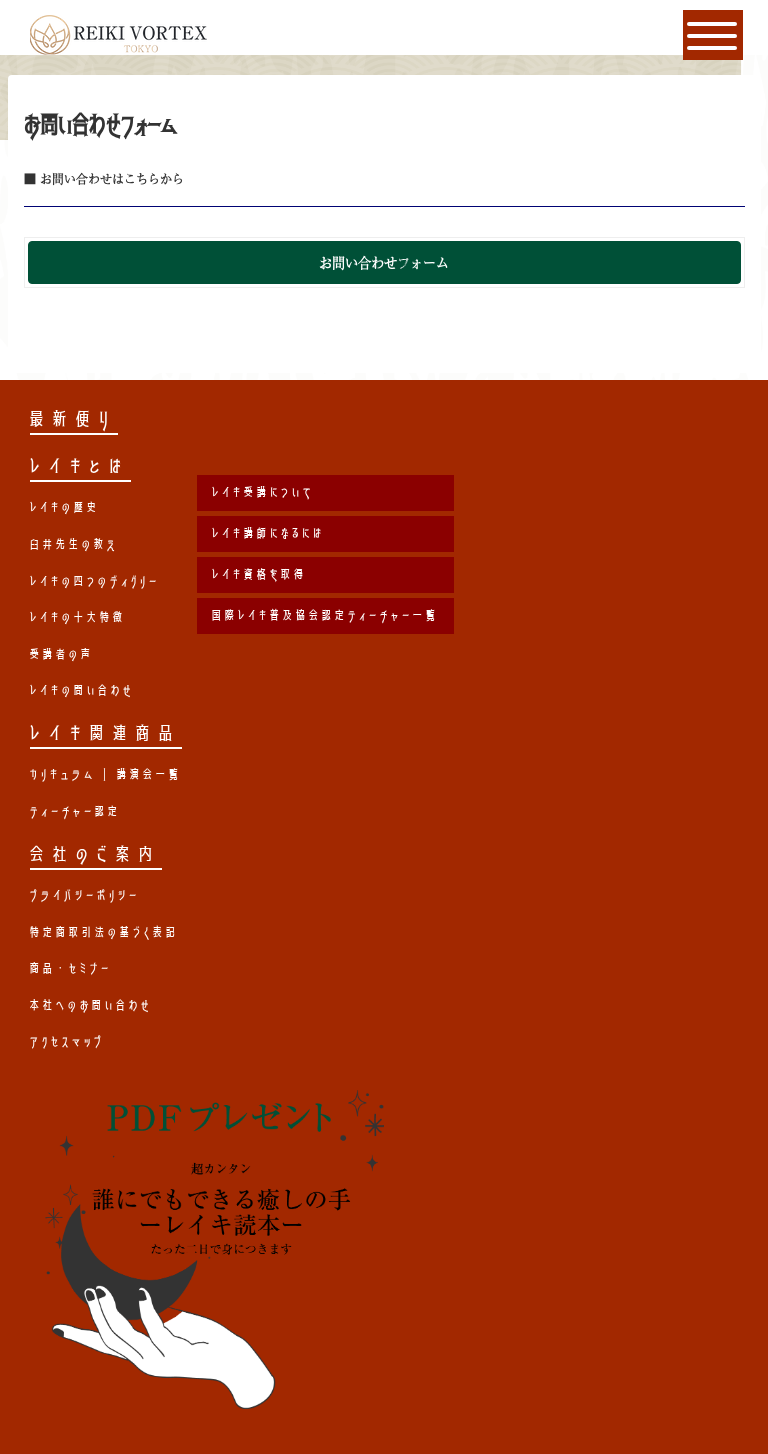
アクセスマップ (67, 1041)
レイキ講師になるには (268, 533)
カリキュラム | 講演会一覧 (106, 774)
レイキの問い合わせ (82, 690)
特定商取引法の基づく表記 (104, 932)
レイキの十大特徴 (78, 617)
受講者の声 (62, 654)
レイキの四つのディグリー (95, 581)
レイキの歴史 (65, 507)
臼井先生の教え (74, 544)
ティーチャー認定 (75, 811)
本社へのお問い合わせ (91, 1005)
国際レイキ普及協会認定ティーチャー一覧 (325, 615)
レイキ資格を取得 (259, 574)
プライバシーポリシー (85, 895)
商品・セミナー (71, 968)
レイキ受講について (263, 492)
